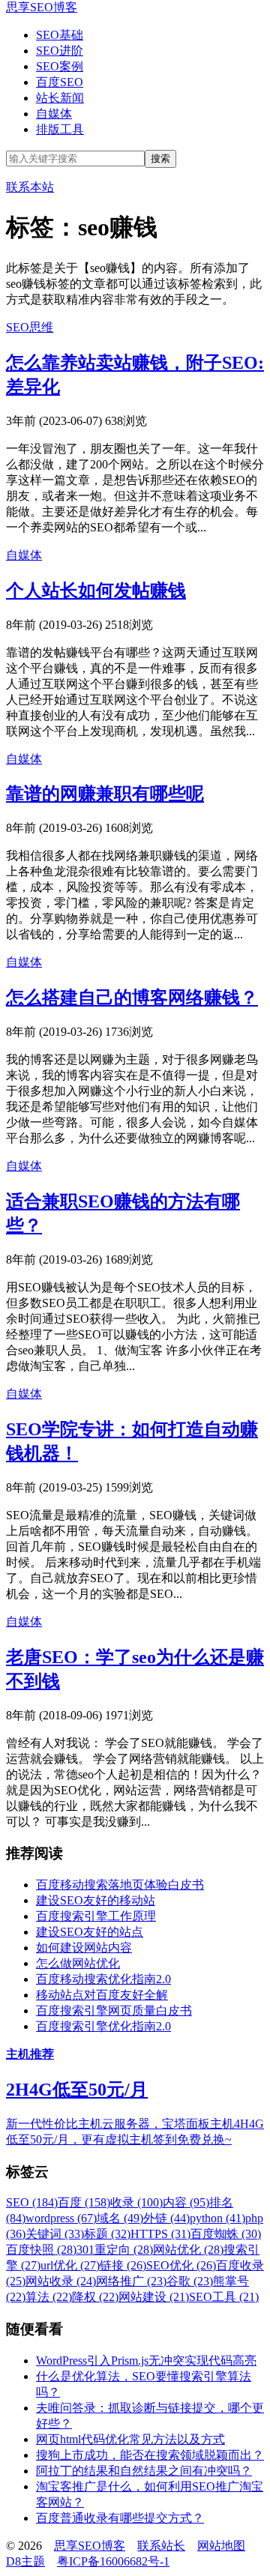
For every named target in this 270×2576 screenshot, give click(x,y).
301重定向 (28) (115, 2250)
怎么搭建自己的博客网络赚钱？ (132, 998)
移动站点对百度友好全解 (102, 1995)
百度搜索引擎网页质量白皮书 (114, 2011)
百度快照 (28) (41, 2250)
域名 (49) (120, 2218)
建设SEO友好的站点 (90, 1932)
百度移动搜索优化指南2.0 (103, 1979)
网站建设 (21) (154, 2297)
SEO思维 (30, 327)
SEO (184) (32, 2202)
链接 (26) (123, 2265)
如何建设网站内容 (84, 1948)
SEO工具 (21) (224, 2297)
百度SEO (60, 82)
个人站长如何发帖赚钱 (96, 591)
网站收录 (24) (61, 2281)
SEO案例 (60, 66)
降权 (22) (95, 2297)
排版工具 (60, 129)
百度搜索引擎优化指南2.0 (103, 2026)
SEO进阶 (60, 51)
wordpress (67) (61, 2218)
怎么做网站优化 (78, 1963)
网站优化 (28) (188, 2250)
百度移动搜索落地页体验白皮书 (120, 1885)
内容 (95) (186, 2202)
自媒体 (54, 114)
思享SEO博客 (42, 7)
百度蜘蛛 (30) (226, 2234)
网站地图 (221, 2546)
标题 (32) (107, 2234)
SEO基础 (60, 35)
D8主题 (25, 2561)
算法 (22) (49, 2297)
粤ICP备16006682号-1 (113, 2561)
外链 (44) (166, 2218)
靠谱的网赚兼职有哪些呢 (105, 794)
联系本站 (30, 187)
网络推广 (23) (131, 2281)
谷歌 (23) (190, 2281)
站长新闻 (60, 98)
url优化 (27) (70, 2265)
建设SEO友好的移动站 (96, 1900)
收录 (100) (136, 2202)
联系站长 (161, 2546)
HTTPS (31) (160, 2234)
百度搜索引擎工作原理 (96, 1916)
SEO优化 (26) (181, 2265)
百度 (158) (84, 2202)
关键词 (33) (55, 2234)
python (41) (217, 2218)
